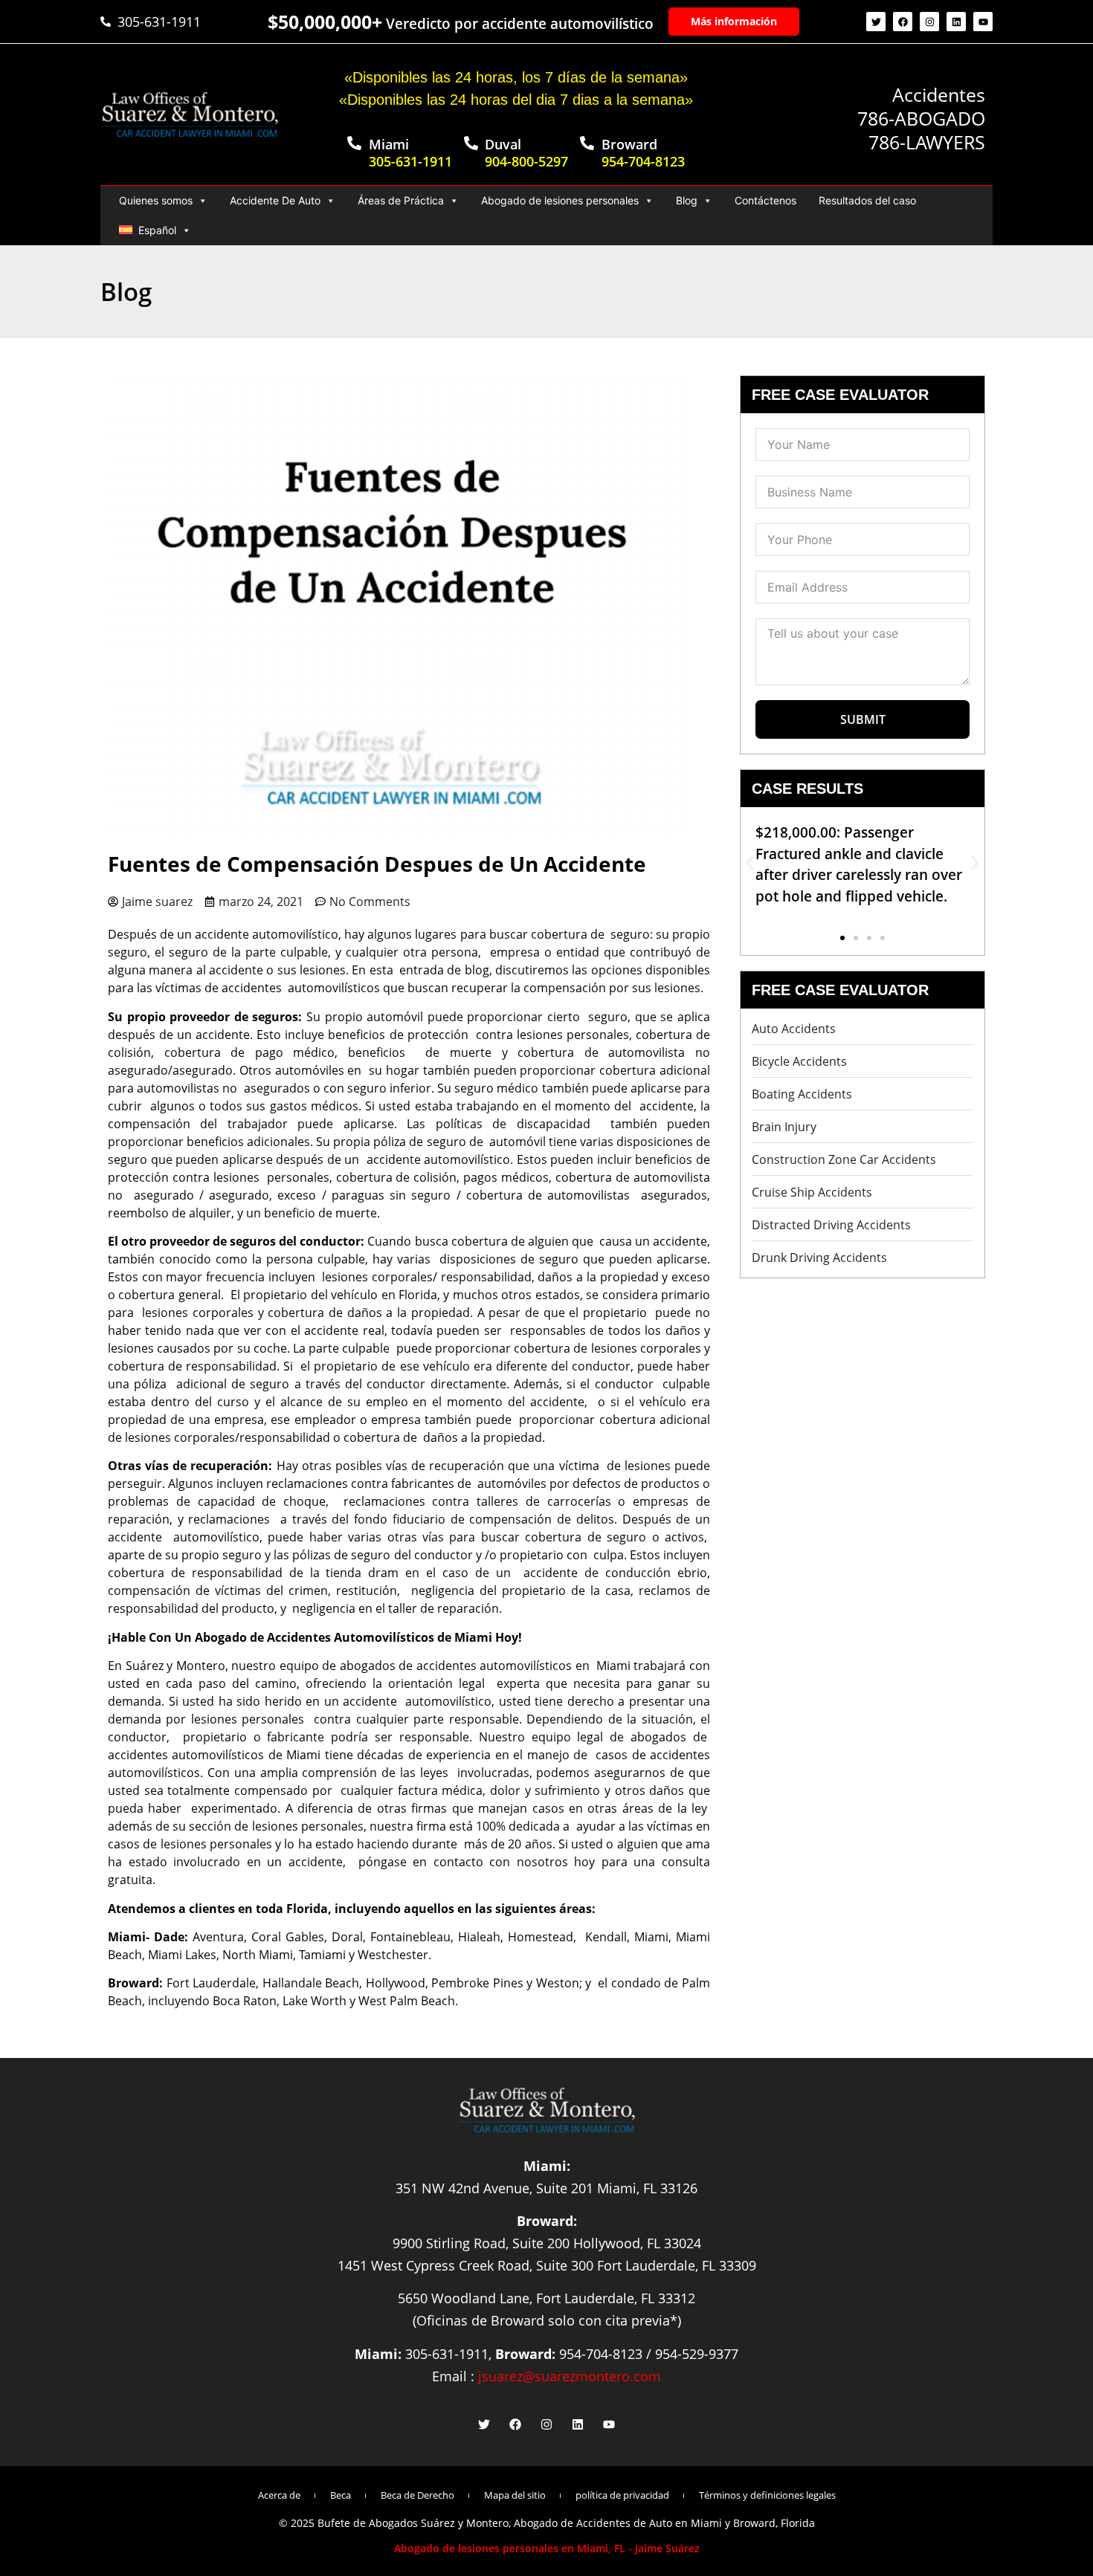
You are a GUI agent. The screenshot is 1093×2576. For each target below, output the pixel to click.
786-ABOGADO (921, 118)
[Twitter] (876, 22)
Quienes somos (156, 200)
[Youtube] (983, 22)
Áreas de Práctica (401, 200)
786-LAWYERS (927, 142)
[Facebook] (903, 22)
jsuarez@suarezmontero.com (570, 2376)
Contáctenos (765, 200)
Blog (687, 200)
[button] (750, 863)
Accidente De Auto (275, 200)
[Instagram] (929, 22)
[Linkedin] (956, 22)
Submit (863, 719)
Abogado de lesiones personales (560, 200)
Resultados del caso (867, 200)
